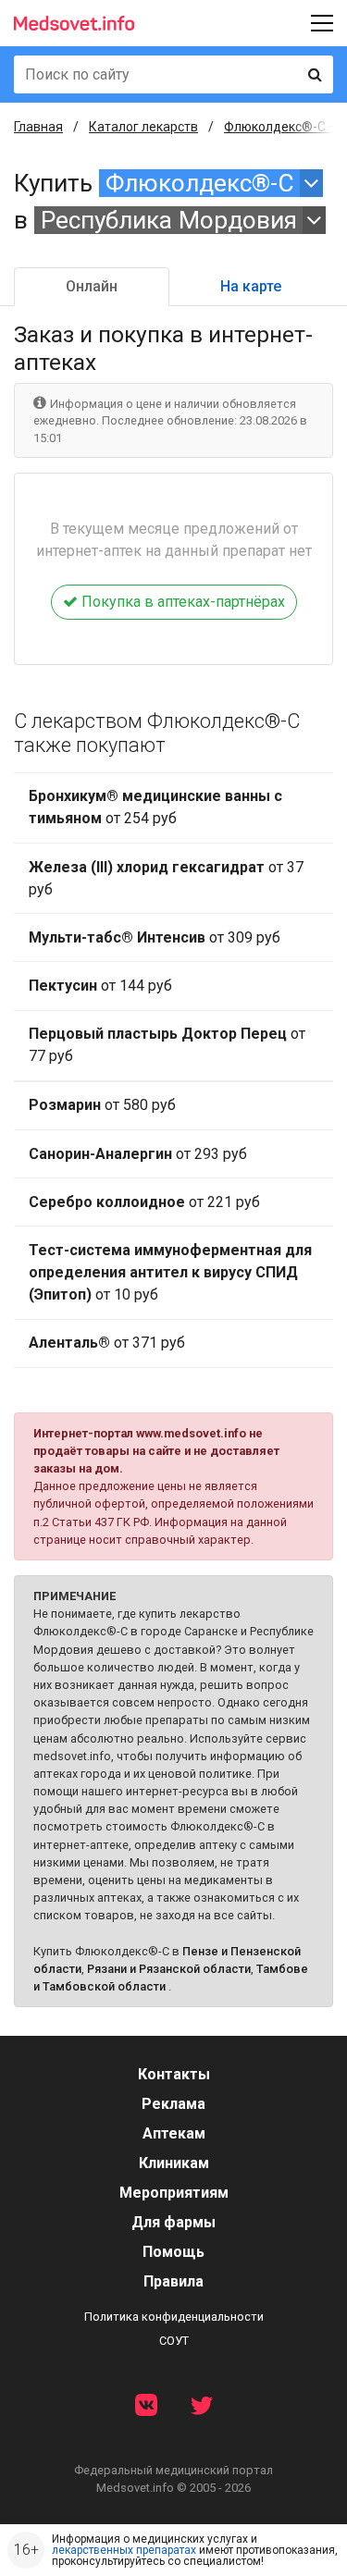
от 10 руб (170, 1272)
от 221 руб (144, 1202)
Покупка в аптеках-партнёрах (181, 602)
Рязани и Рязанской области (169, 1969)
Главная (38, 127)
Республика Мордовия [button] (169, 220)
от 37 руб (166, 878)
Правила (173, 2281)
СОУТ (174, 2341)
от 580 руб (102, 1105)
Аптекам (174, 2133)
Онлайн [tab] (92, 286)
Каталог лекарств (143, 127)
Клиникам (174, 2163)
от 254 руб (155, 807)
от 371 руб (107, 1343)
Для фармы (173, 2222)
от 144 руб (100, 986)
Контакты (174, 2074)
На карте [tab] (251, 286)
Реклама (173, 2104)
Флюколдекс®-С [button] (200, 183)
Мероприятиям (174, 2193)
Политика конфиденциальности (174, 2317)
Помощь (173, 2252)
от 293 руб (138, 1154)
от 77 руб (167, 1045)
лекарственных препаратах (124, 2550)
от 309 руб (155, 937)
